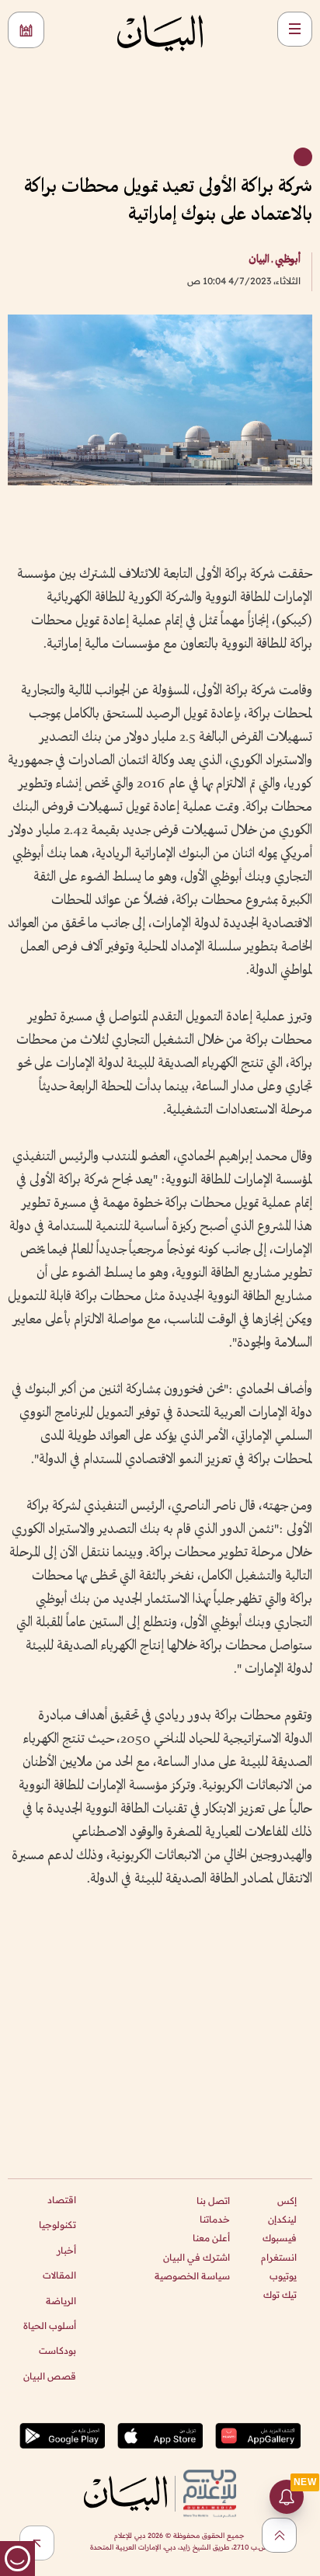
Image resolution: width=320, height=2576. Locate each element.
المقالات (59, 2275)
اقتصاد (62, 2200)
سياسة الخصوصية (192, 2276)
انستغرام (279, 2257)
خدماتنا (215, 2219)
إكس (287, 2201)
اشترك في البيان (197, 2257)
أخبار (66, 2250)
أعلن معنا (211, 2238)
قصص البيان (50, 2376)
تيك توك (280, 2294)
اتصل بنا (213, 2201)
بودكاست (57, 2350)
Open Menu (295, 29)
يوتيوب (283, 2276)
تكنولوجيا (57, 2225)
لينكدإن (282, 2219)
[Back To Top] (279, 2535)
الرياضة (61, 2301)
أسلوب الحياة (50, 2326)
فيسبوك (280, 2238)
